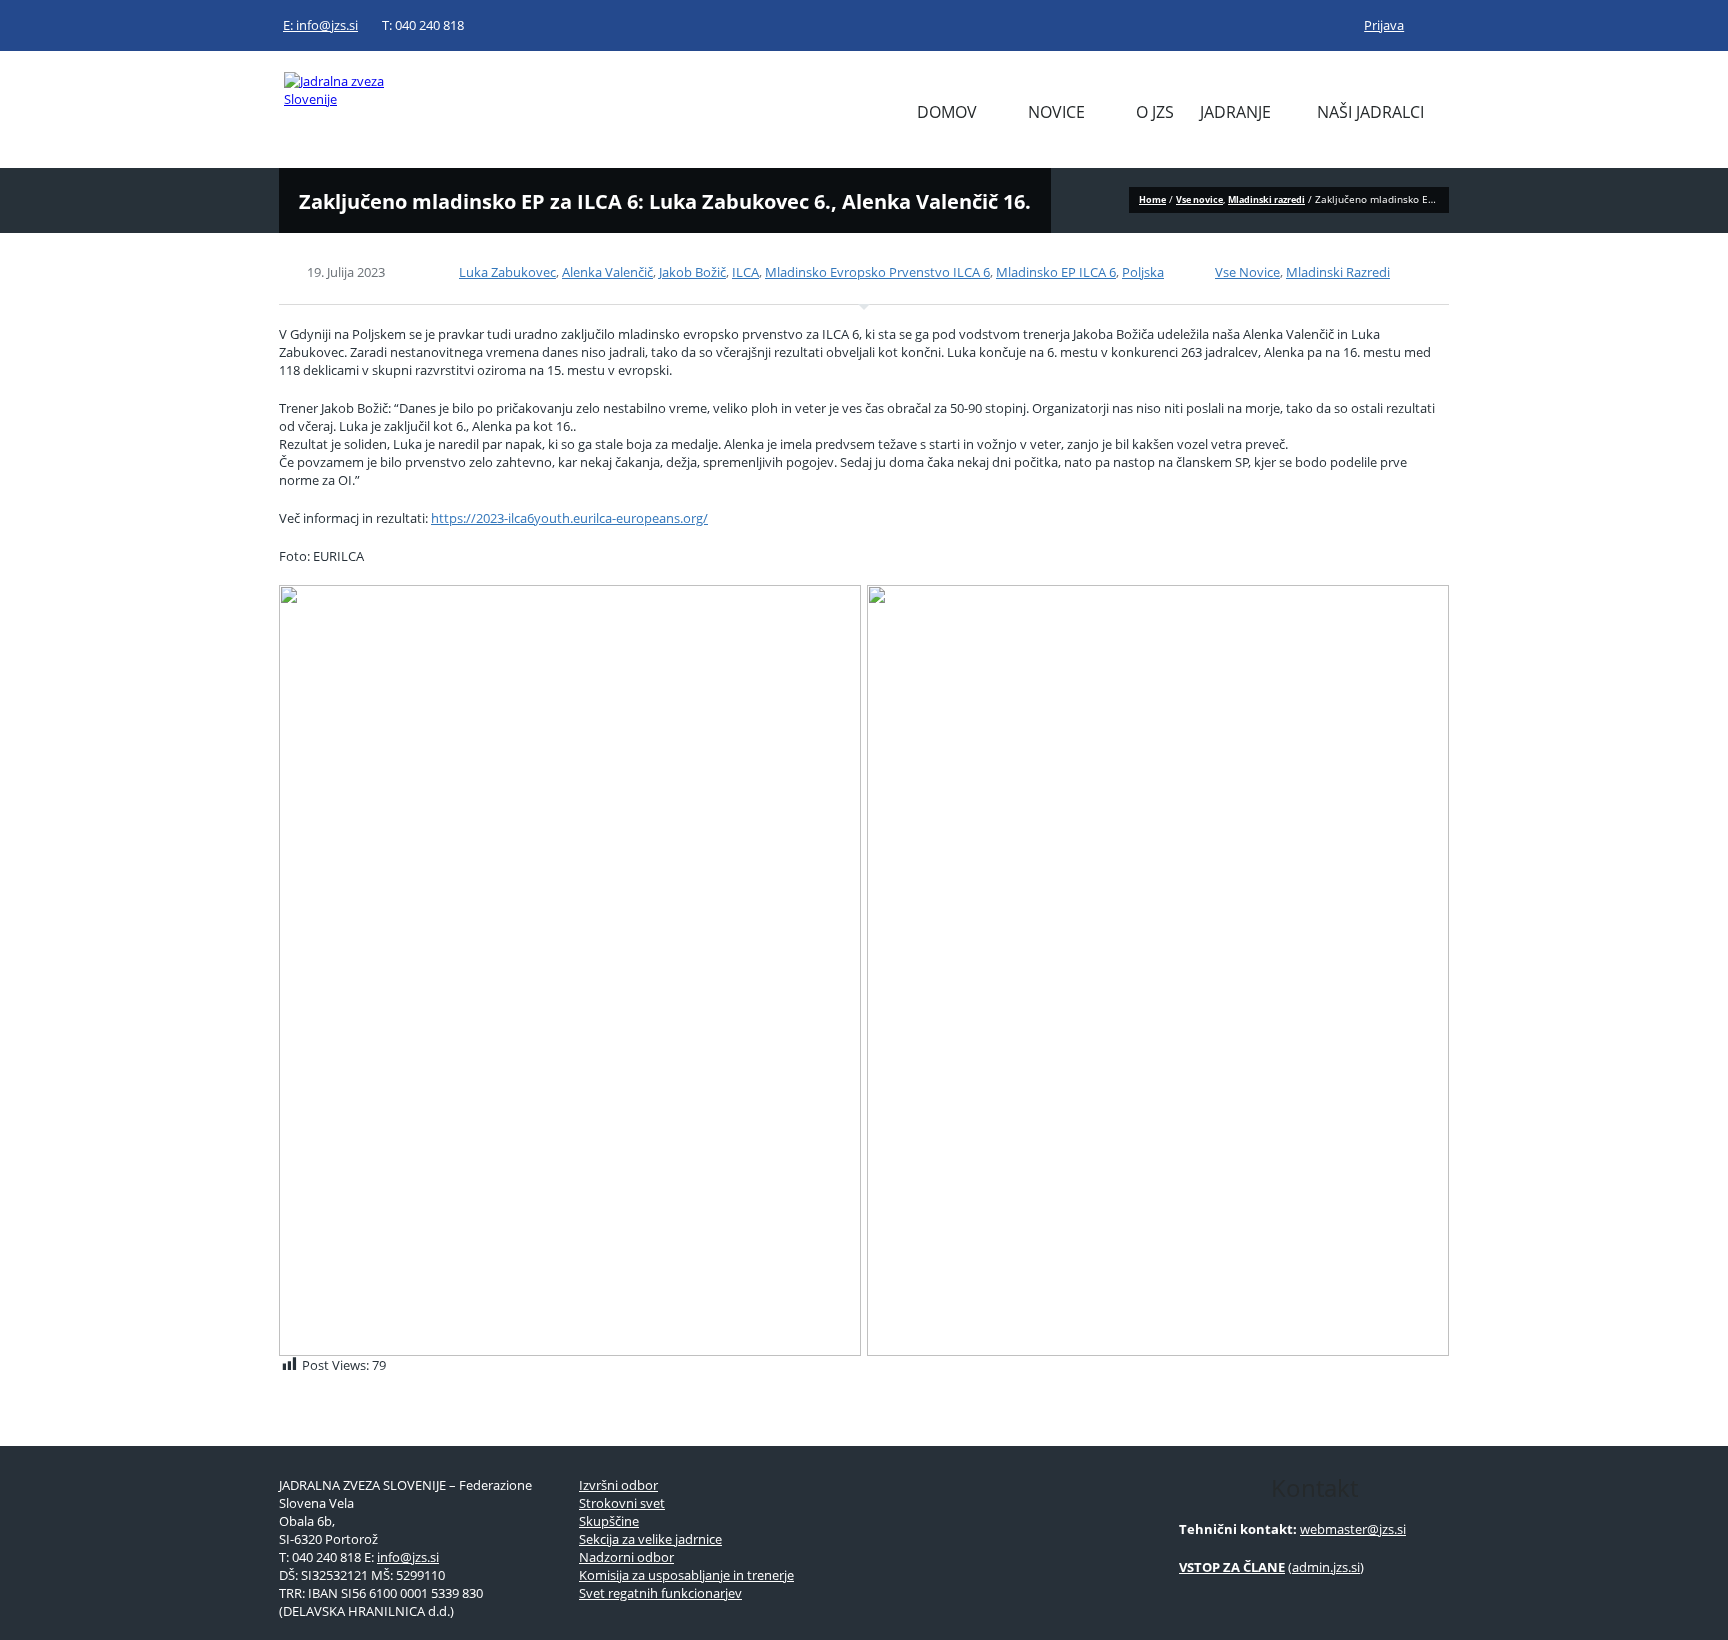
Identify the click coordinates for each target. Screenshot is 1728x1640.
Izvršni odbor (618, 1485)
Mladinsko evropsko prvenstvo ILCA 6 (877, 272)
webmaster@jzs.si (1353, 1529)
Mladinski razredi (1266, 199)
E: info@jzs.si (320, 25)
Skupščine (609, 1521)
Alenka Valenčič (607, 272)
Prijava (1384, 25)
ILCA (745, 272)
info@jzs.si (408, 1557)
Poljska (1143, 272)
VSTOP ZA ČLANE (1232, 1567)
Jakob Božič (692, 272)
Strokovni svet (622, 1503)
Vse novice (1199, 199)
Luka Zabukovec (507, 272)
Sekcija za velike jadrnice (650, 1539)
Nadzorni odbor (626, 1557)
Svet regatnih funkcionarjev (660, 1593)
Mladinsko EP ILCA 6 (1056, 272)
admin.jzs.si (1326, 1567)
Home (1152, 199)
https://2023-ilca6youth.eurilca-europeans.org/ (569, 518)
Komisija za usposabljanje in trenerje (686, 1575)
